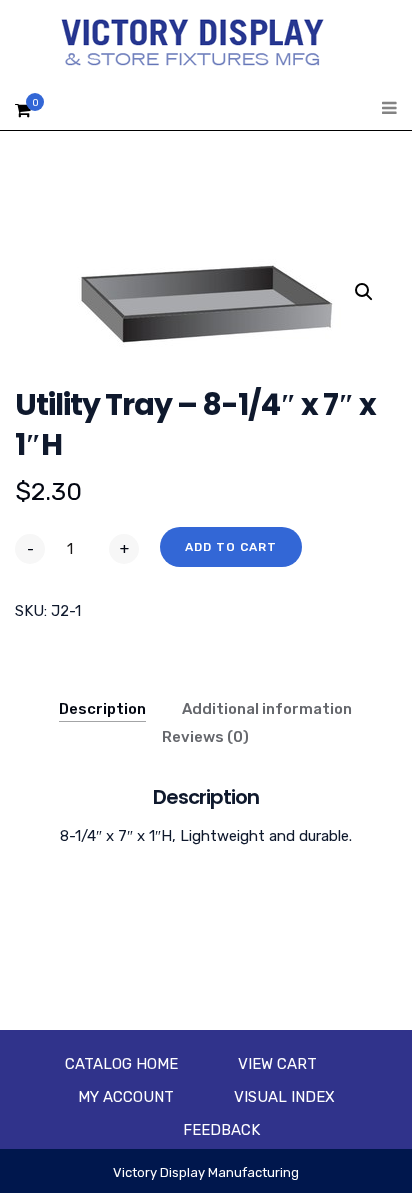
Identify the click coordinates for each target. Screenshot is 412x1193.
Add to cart (231, 547)
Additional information (267, 709)
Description (102, 709)
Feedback (221, 1130)
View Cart (277, 1064)
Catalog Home (121, 1064)
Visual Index (284, 1097)
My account (126, 1097)
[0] (23, 115)
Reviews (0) (205, 737)
